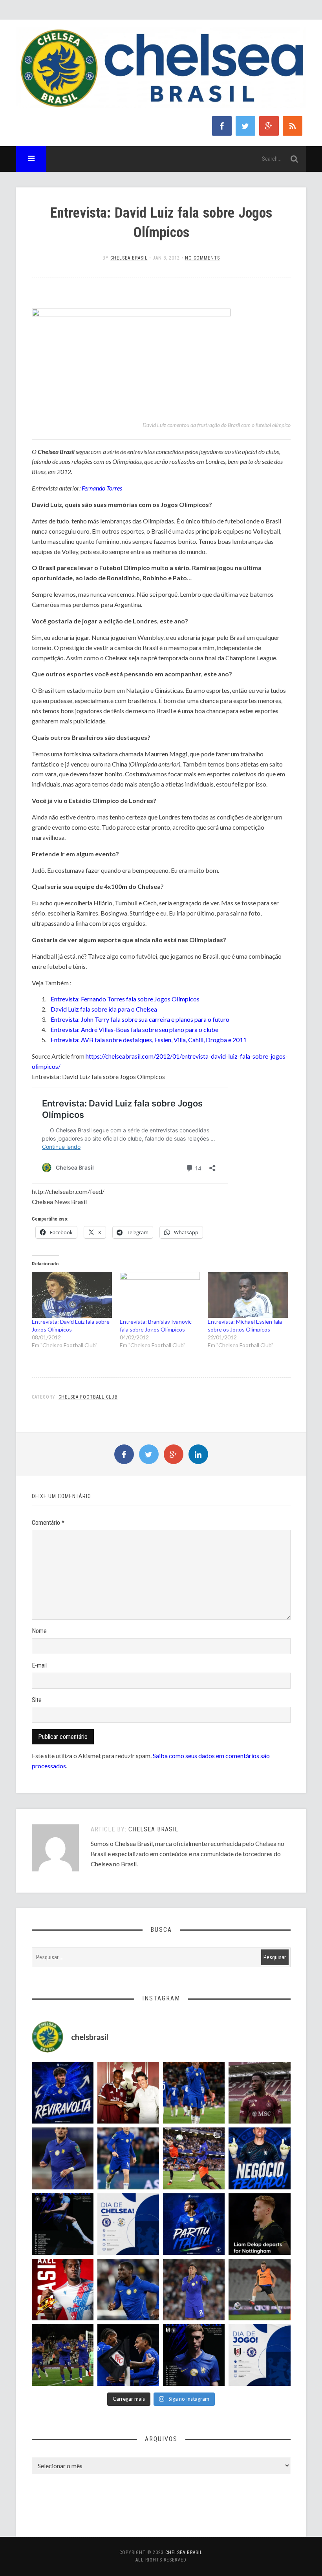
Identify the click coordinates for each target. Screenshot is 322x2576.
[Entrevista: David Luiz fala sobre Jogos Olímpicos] (72, 1295)
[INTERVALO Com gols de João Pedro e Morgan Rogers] (128, 2355)
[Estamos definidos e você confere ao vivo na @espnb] (63, 2224)
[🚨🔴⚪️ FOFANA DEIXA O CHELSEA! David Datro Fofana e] (259, 2093)
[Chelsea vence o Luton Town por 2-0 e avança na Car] (194, 2158)
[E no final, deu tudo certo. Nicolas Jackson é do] (128, 2093)
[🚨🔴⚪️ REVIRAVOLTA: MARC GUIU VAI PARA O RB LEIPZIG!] (63, 2093)
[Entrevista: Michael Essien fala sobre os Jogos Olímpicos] (248, 1295)
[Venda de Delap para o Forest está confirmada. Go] (259, 2224)
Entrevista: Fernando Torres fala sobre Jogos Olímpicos (125, 999)
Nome (39, 1631)
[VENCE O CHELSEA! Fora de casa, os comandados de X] (63, 2355)
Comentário (48, 1523)
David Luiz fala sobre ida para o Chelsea (104, 1009)
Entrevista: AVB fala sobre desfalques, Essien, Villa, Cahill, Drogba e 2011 (149, 1040)
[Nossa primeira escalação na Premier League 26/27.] (194, 2355)
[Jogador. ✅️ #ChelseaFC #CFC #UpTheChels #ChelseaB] (128, 2158)
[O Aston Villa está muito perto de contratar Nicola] (128, 2290)
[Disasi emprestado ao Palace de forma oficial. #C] (63, 2290)
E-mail (39, 1665)
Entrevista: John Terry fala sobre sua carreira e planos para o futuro (140, 1019)
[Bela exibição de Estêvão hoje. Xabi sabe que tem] (194, 2093)
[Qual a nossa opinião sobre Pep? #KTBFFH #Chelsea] (63, 2158)
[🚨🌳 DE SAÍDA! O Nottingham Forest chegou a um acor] (259, 2290)
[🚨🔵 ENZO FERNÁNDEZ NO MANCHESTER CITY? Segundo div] (194, 2290)
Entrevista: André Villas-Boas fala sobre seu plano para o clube (134, 1029)
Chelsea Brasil (129, 258)
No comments (202, 258)
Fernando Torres (102, 488)
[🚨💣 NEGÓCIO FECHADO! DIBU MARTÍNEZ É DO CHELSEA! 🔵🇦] (259, 2158)
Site (37, 1700)
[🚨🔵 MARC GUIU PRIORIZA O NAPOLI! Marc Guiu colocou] (194, 2224)
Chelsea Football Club (88, 1397)
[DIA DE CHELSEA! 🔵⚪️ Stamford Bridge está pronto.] (128, 2224)
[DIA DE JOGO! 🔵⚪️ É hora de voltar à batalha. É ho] (259, 2355)
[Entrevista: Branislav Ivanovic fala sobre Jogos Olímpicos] (160, 1295)
